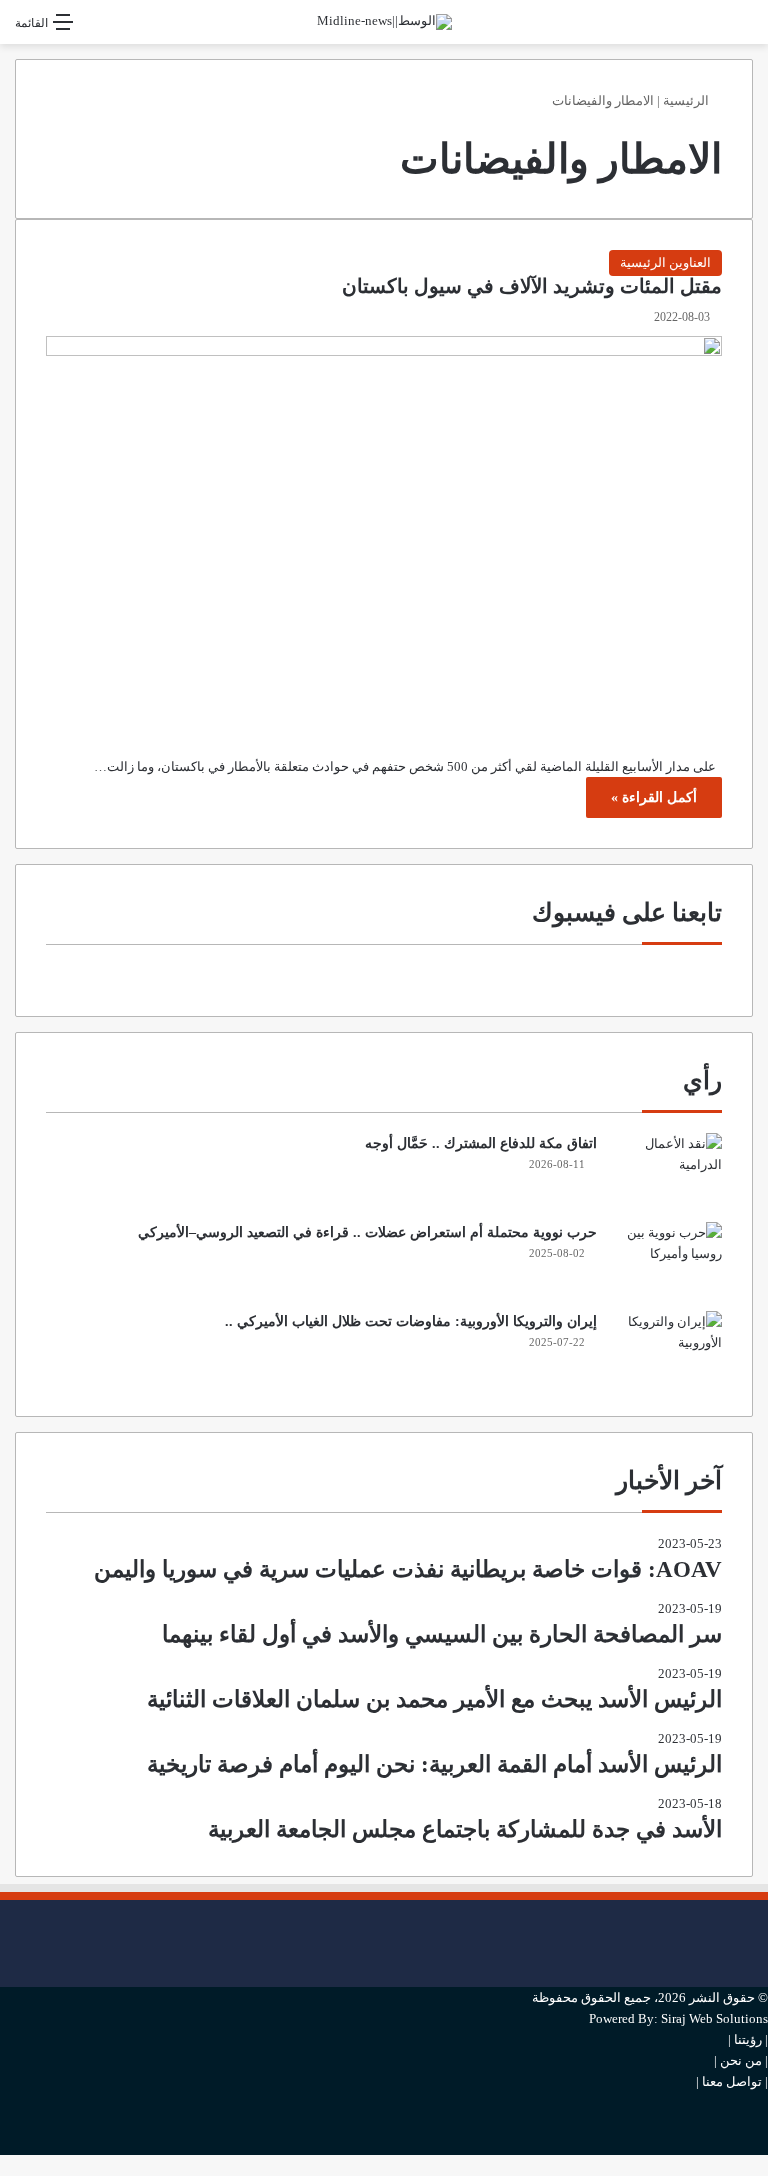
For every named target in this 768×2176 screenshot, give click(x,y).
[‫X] (763, 1943)
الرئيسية (687, 100)
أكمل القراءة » (654, 797)
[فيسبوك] (763, 1910)
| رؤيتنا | (748, 2039)
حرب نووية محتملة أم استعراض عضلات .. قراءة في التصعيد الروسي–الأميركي (367, 1232)
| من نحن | (741, 2060)
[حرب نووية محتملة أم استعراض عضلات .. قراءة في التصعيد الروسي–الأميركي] (667, 1259)
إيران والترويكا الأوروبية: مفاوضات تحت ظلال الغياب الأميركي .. (411, 1321)
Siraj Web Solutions (714, 2018)
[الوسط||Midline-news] (384, 22)
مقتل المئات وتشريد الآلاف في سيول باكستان (532, 286)
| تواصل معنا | (732, 2081)
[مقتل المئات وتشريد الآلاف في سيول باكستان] (384, 530)
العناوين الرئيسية (665, 262)
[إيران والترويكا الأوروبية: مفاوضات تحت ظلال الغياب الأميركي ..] (667, 1348)
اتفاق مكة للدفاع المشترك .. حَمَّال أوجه (481, 1143)
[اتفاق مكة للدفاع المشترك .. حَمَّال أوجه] (667, 1170)
